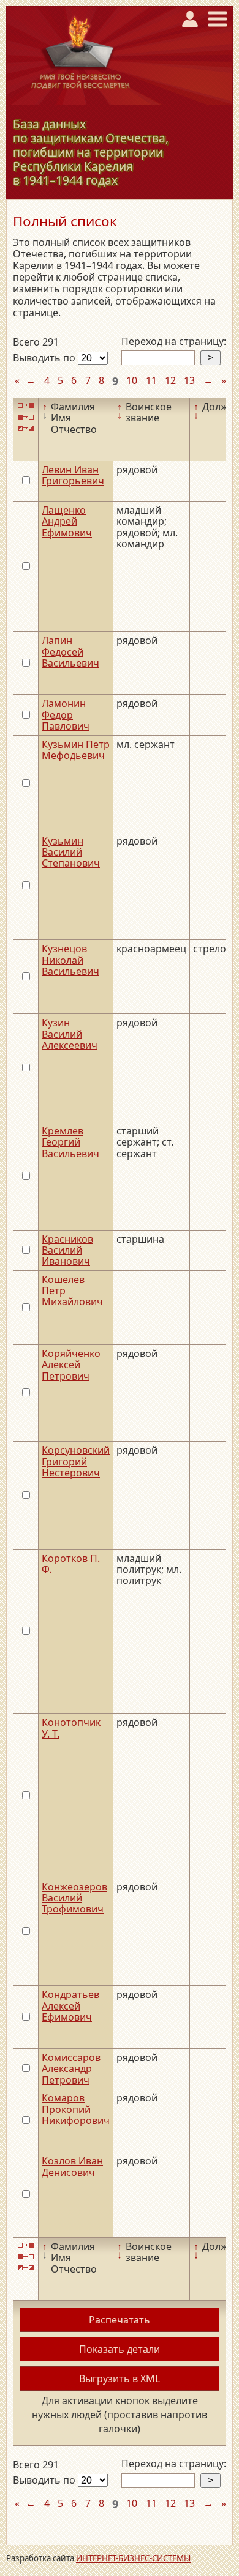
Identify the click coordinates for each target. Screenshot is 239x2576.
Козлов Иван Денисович (72, 2166)
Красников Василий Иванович (67, 1250)
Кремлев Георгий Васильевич (70, 1142)
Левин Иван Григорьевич (73, 475)
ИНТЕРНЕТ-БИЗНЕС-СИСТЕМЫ (133, 2558)
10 (132, 380)
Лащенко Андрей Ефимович (67, 521)
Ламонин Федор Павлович (66, 715)
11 (151, 380)
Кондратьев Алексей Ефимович (70, 2006)
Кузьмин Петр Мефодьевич (76, 750)
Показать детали (120, 2349)
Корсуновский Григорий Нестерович (76, 1461)
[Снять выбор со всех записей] (26, 417)
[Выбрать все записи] (26, 406)
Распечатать (120, 2320)
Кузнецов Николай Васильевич (70, 960)
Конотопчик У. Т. (71, 1728)
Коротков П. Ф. (71, 1564)
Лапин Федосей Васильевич (70, 652)
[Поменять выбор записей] (26, 428)
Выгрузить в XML (120, 2378)
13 (189, 380)
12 (170, 380)
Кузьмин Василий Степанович (71, 852)
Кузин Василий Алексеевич (70, 1034)
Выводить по (45, 358)
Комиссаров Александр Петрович (71, 2069)
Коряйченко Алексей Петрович (71, 1365)
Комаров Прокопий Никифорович (76, 2109)
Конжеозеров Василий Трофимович (74, 1898)
